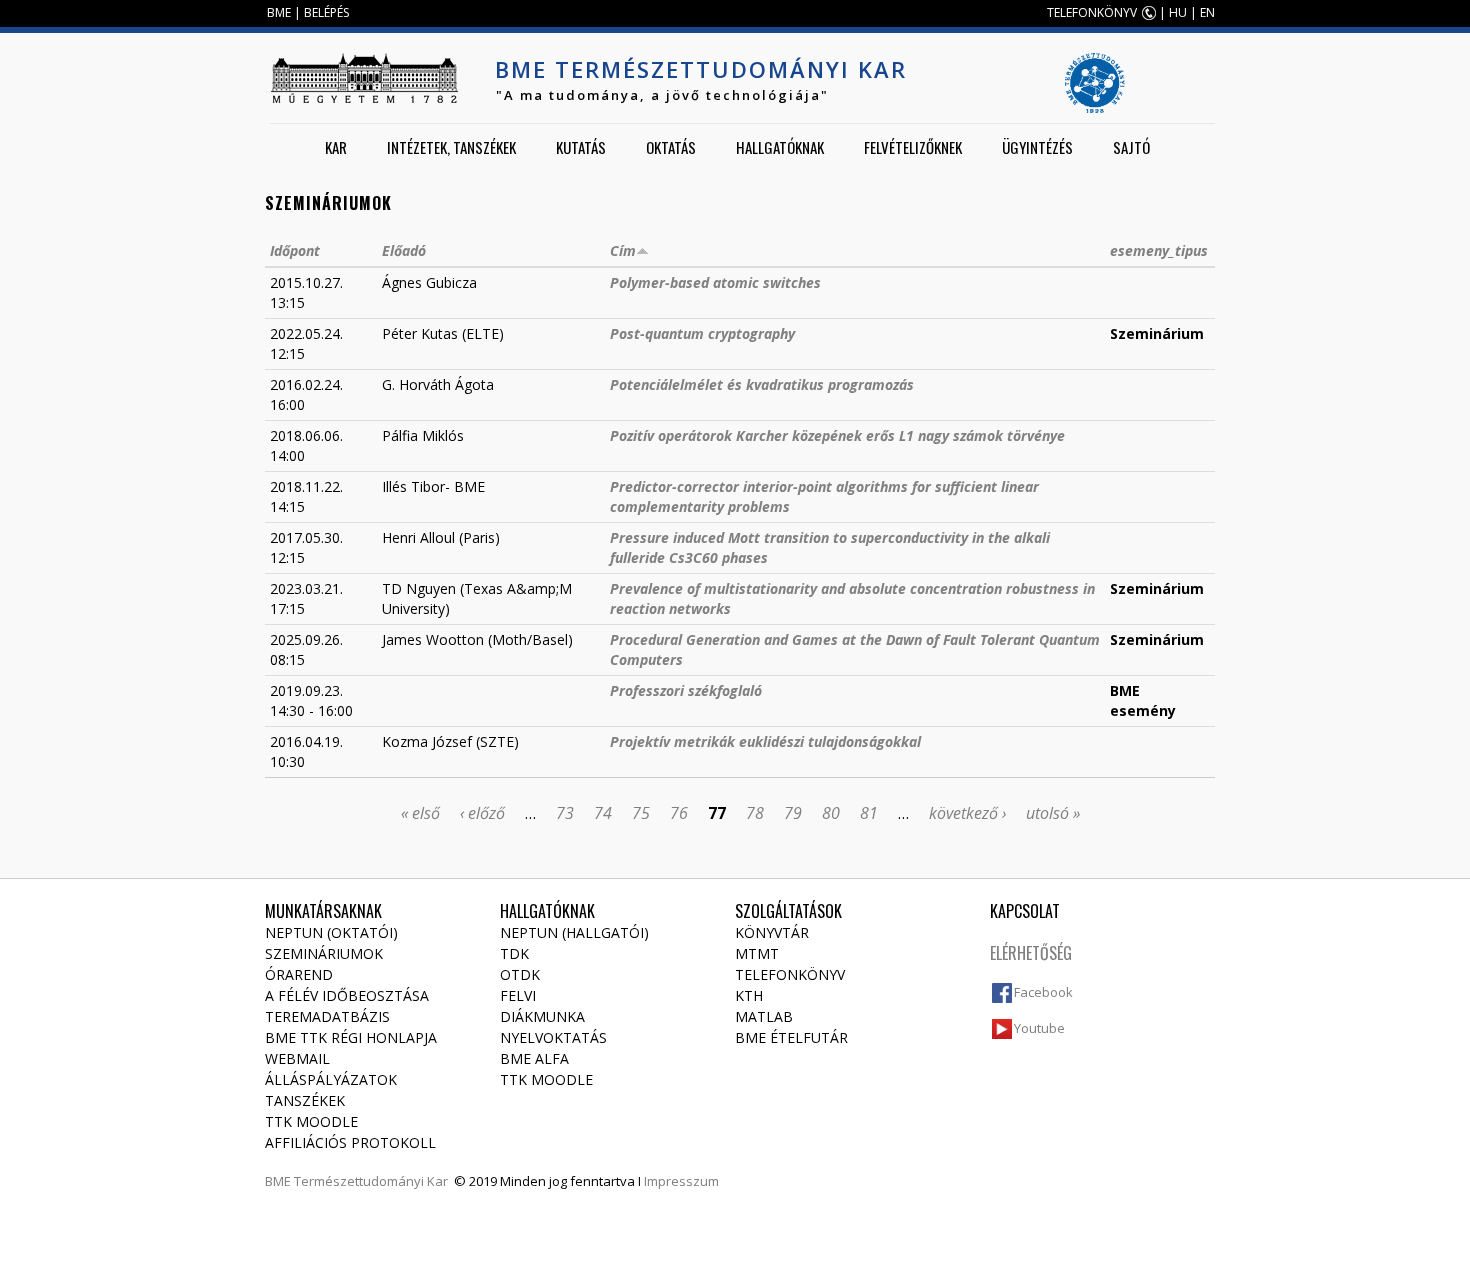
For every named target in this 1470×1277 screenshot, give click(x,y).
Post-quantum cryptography (702, 333)
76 (679, 813)
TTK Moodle (311, 1121)
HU (1178, 12)
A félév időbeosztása (347, 995)
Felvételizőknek (913, 147)
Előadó (404, 250)
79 (793, 813)
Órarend (299, 974)
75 (641, 813)
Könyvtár (772, 932)
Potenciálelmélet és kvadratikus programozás (762, 384)
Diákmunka (542, 1016)
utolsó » (1053, 813)
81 (869, 813)
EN (1207, 12)
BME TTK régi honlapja (351, 1037)
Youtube (1039, 1028)
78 (755, 813)
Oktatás (671, 147)
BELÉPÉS (326, 12)
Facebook (1043, 992)
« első (420, 813)
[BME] (364, 78)
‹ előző (482, 813)
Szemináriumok (324, 953)
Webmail (297, 1058)
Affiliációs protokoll (350, 1142)
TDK (514, 953)
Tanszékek (305, 1100)
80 (831, 813)
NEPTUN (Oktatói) (331, 932)
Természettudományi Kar (371, 1181)
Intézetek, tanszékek (451, 147)
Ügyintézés (1037, 147)
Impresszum (681, 1181)
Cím (623, 250)
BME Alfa (534, 1058)
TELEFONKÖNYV (1092, 12)
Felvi (518, 995)
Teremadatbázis (327, 1016)
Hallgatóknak (780, 147)
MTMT (757, 953)
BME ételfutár (791, 1037)
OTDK (520, 974)
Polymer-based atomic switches (715, 282)
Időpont (295, 250)
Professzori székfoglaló (686, 690)
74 (603, 813)
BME (279, 12)
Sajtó (1131, 147)
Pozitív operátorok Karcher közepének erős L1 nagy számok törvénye (837, 435)
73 (565, 813)
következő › (967, 813)
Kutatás (581, 147)
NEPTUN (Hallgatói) (574, 932)
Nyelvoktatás (553, 1037)
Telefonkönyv (790, 974)
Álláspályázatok (331, 1079)
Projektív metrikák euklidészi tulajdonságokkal (765, 741)
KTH (749, 995)
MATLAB (764, 1016)
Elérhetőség (1031, 953)
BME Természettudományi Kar (701, 69)
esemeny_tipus (1159, 250)
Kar (336, 147)
